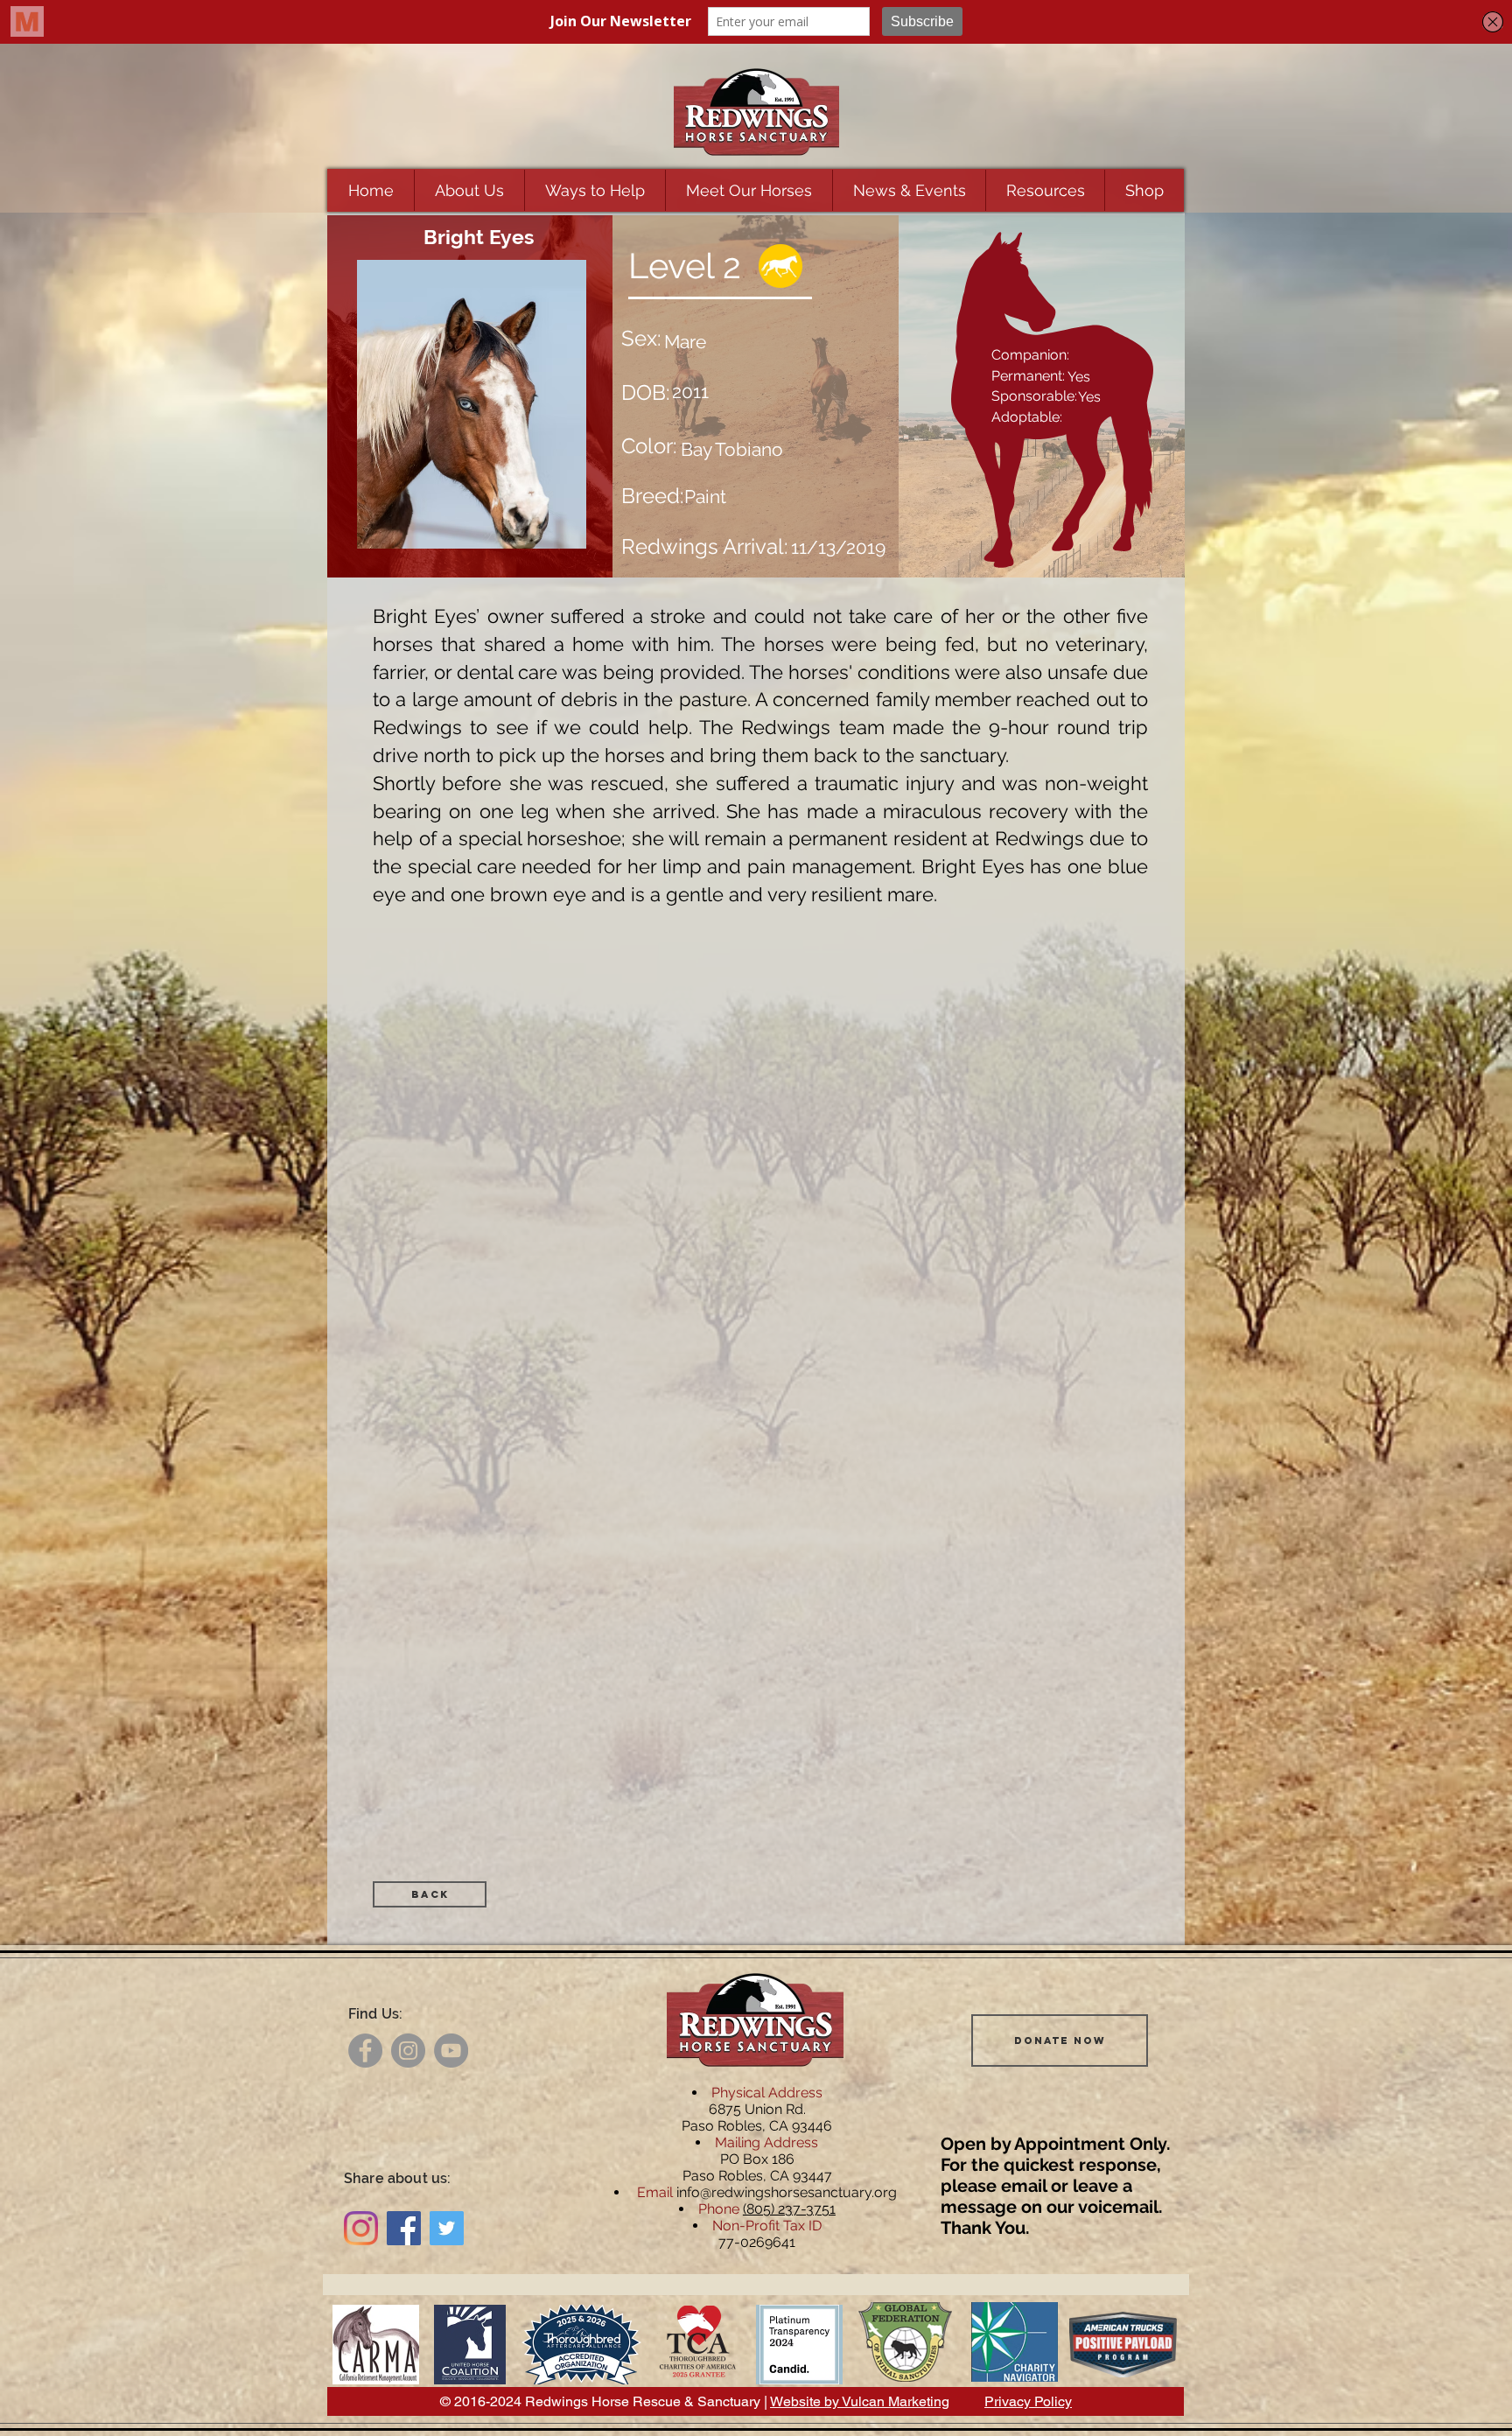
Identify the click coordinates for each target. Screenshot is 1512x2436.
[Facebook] (365, 2051)
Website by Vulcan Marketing (860, 2401)
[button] (469, 190)
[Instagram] (408, 2051)
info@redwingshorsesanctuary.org (787, 2192)
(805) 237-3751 (789, 2209)
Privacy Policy (1028, 2401)
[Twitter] (447, 2228)
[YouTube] (451, 2051)
